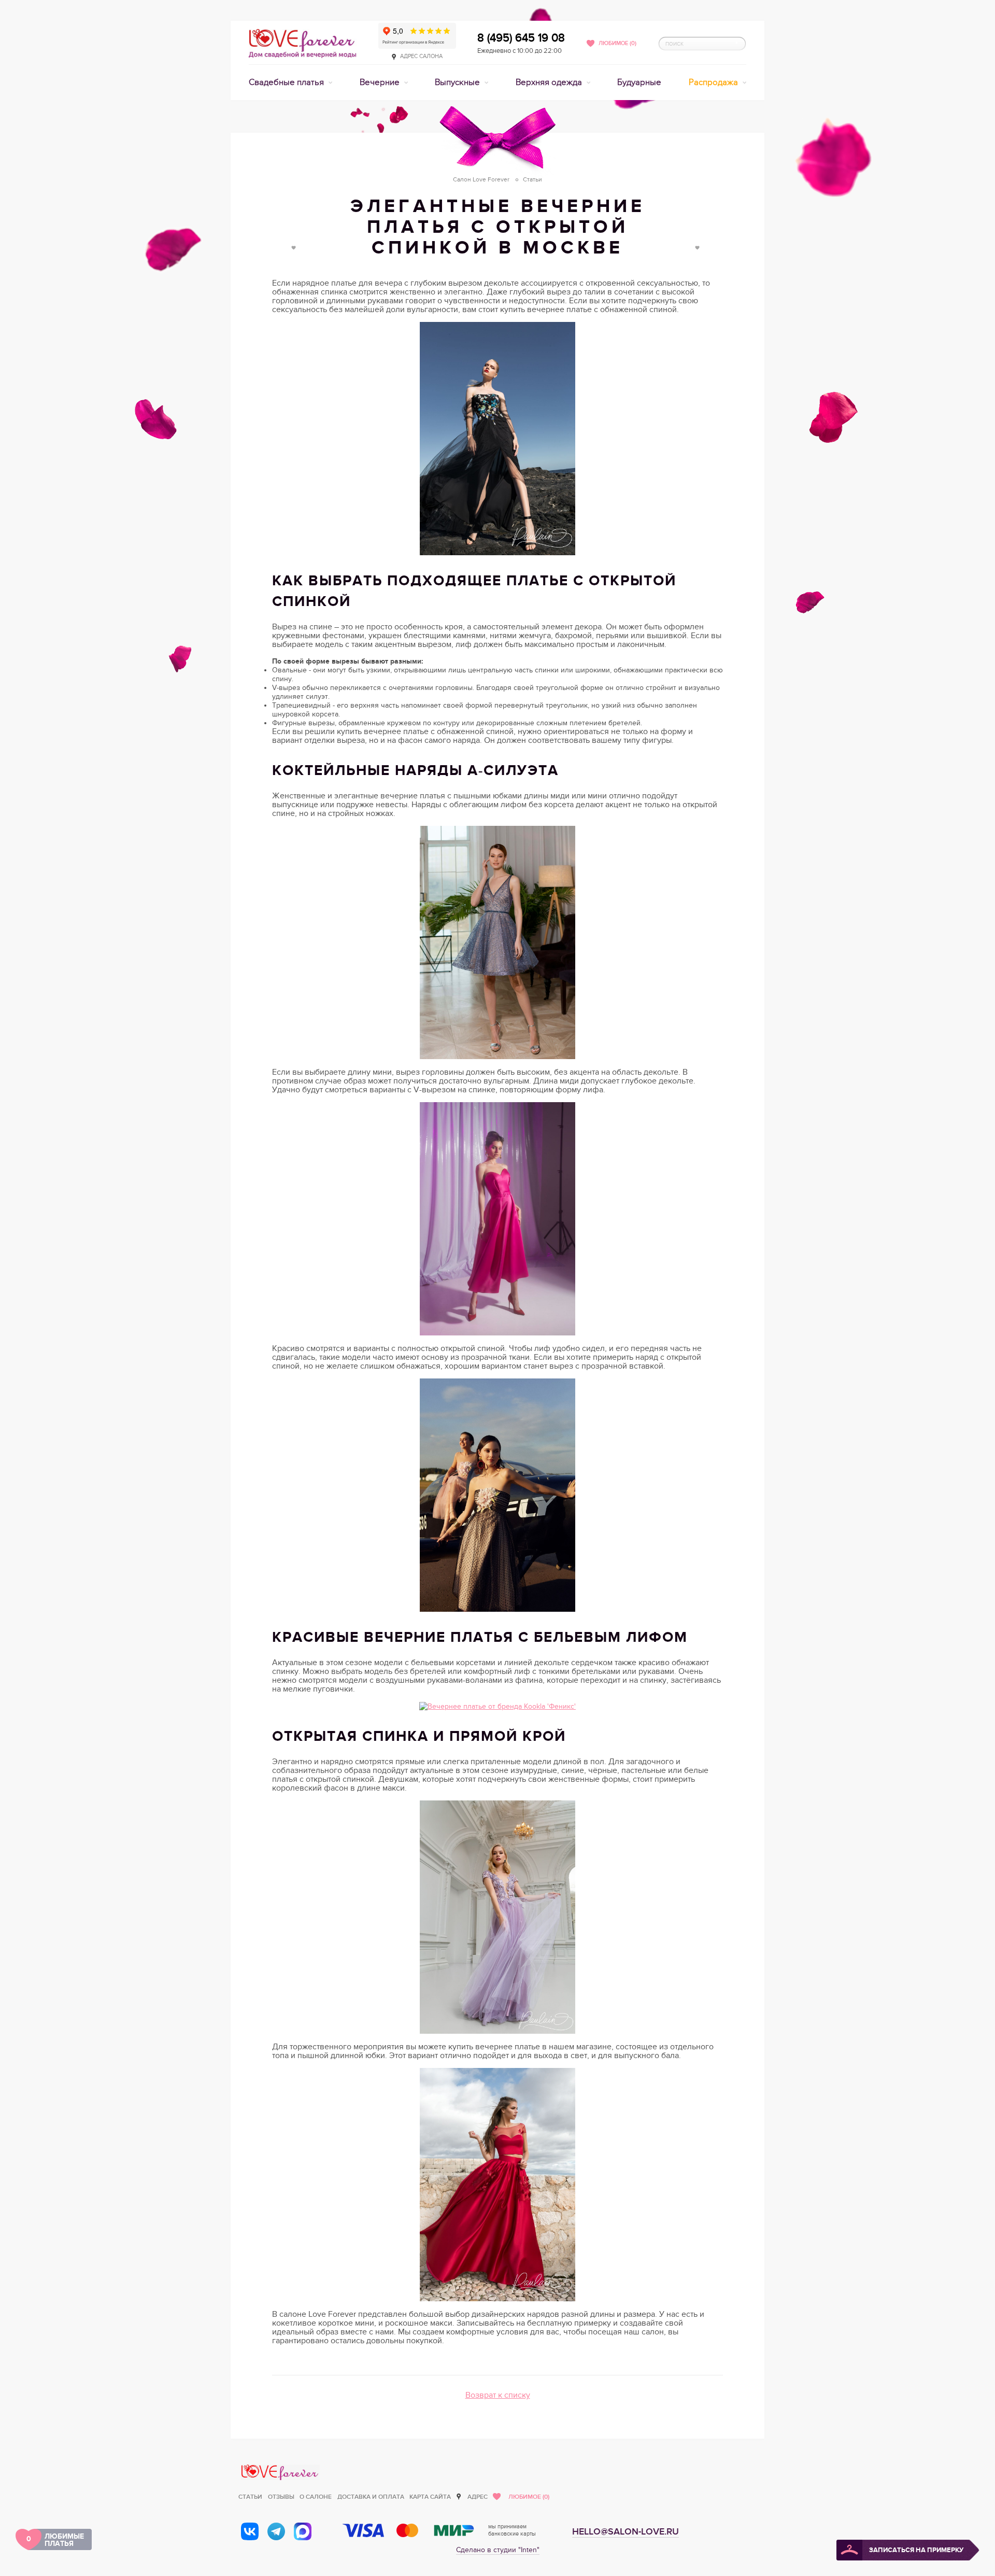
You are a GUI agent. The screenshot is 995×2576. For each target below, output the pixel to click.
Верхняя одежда (550, 82)
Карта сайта (430, 2497)
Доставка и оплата (371, 2497)
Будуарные (639, 82)
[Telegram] (276, 2531)
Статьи (250, 2497)
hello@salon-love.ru (626, 2532)
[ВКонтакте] (250, 2531)
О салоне (316, 2497)
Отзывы (281, 2497)
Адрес (478, 2497)
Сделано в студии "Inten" (498, 2550)
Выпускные (458, 82)
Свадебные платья (287, 82)
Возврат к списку (498, 2395)
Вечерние (381, 82)
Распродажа (714, 82)
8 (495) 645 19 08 (521, 38)
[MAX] (303, 2531)
